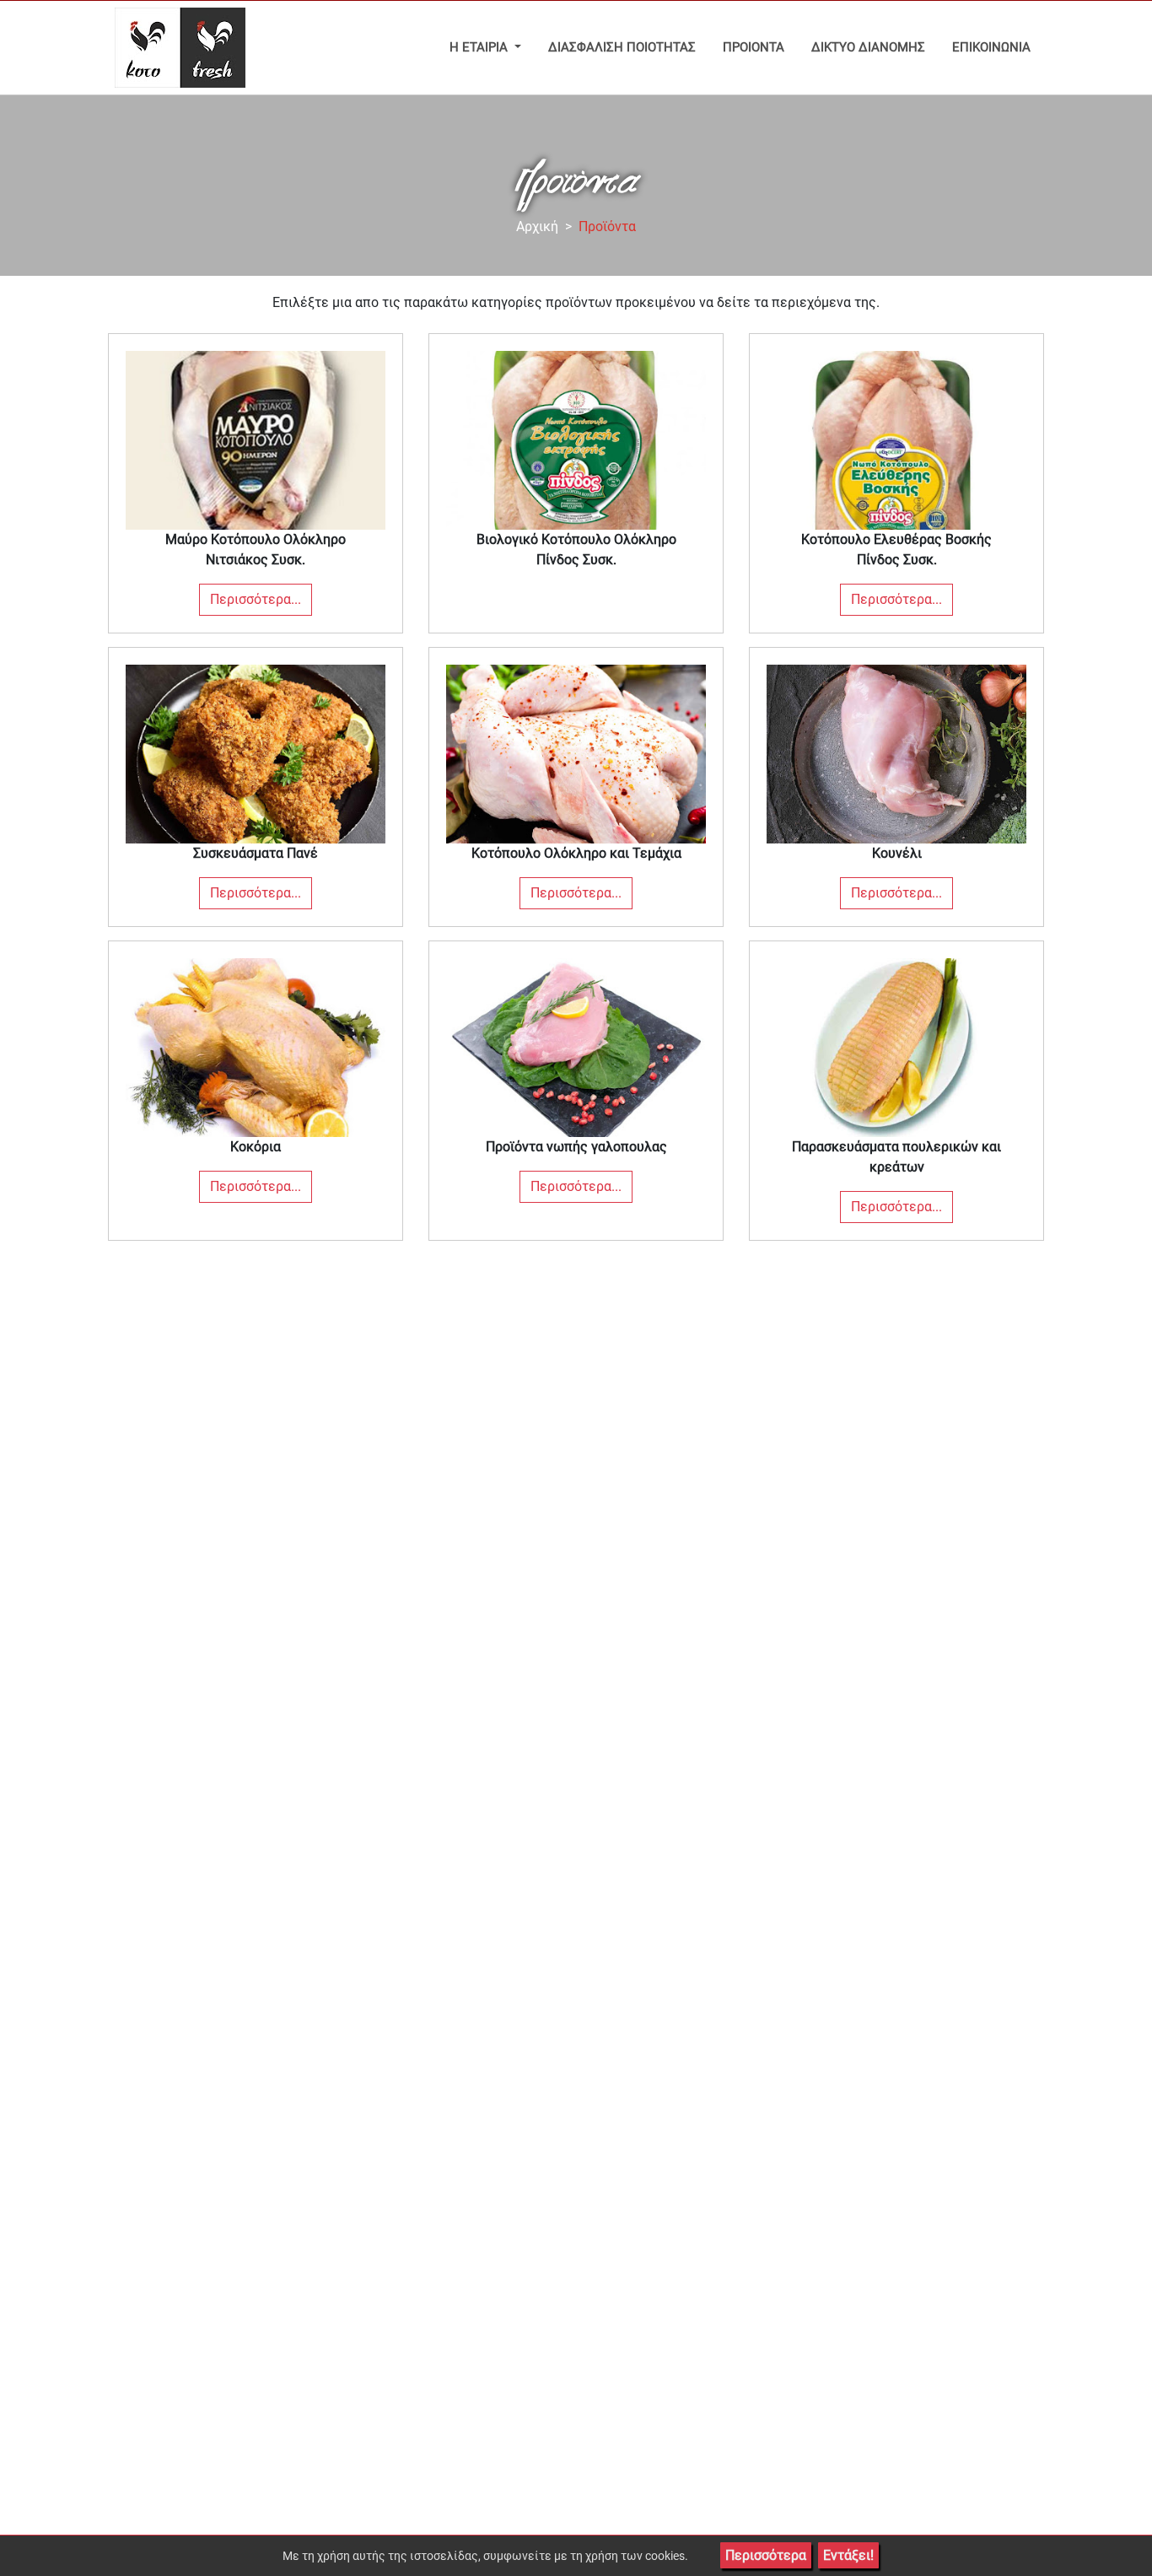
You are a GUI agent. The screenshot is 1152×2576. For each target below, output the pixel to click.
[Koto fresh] (177, 48)
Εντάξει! (848, 2555)
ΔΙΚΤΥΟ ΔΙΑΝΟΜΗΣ (868, 47)
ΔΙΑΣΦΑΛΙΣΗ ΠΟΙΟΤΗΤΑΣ (622, 47)
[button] (256, 483)
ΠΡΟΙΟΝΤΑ (754, 47)
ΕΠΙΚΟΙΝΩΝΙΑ (991, 47)
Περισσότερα (766, 2555)
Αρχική (537, 226)
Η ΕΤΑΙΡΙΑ (480, 47)
